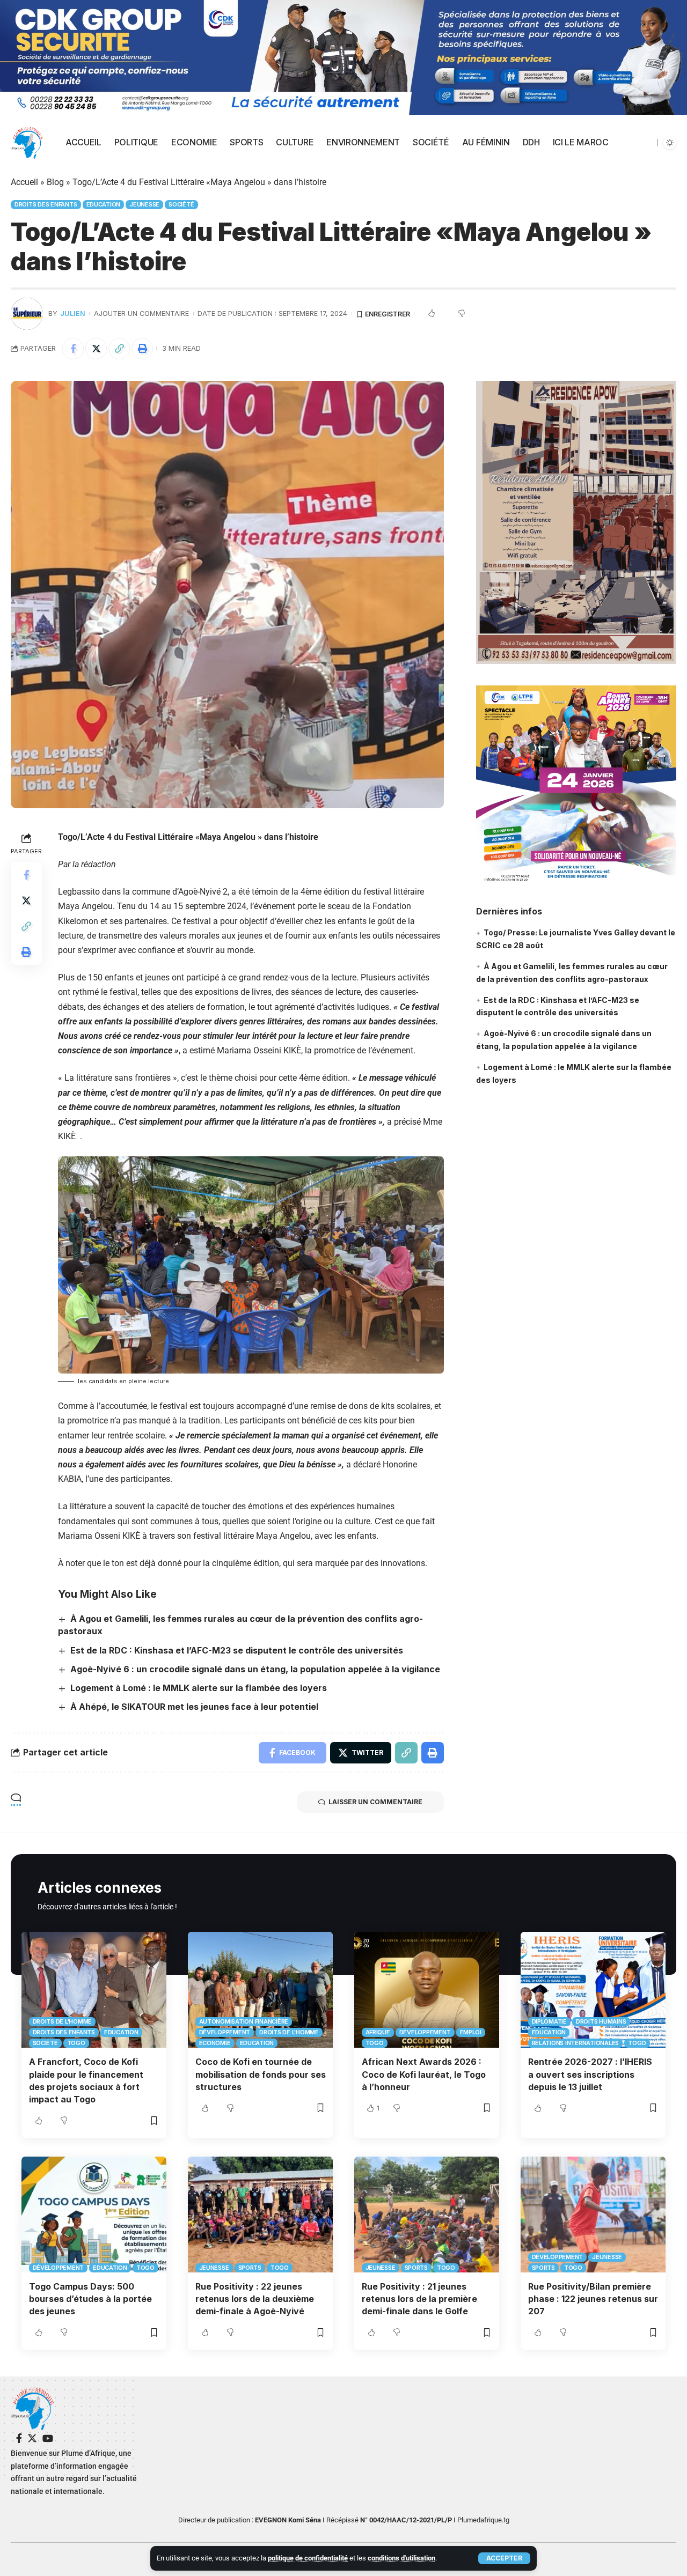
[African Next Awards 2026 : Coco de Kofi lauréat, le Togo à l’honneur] (427, 1990)
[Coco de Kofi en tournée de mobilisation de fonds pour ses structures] (260, 1990)
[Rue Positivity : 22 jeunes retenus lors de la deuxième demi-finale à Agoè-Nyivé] (260, 2215)
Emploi (471, 2032)
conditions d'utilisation (401, 2558)
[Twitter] (32, 2438)
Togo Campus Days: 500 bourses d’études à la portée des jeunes (90, 2299)
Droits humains (601, 2021)
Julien (73, 313)
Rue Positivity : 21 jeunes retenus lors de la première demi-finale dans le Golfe (419, 2299)
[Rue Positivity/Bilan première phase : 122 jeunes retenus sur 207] (593, 2215)
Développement (225, 2032)
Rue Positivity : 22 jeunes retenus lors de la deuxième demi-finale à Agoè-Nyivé (255, 2299)
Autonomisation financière (244, 2021)
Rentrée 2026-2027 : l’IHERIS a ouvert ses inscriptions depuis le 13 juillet (590, 2074)
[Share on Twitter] (96, 349)
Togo (76, 2043)
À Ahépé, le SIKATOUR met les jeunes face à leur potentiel (194, 1707)
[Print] (142, 349)
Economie (215, 2043)
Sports (250, 2268)
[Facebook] (19, 2438)
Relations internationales (576, 2043)
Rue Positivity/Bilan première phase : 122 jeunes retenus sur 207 (593, 2299)
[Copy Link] (119, 349)
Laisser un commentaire (375, 1802)
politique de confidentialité (308, 2558)
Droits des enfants (46, 204)
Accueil (24, 182)
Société (181, 204)
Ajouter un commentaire (141, 313)
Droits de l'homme (63, 2021)
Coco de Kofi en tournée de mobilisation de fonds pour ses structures (261, 2074)
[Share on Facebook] (73, 349)
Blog (55, 182)
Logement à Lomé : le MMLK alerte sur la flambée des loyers (199, 1688)
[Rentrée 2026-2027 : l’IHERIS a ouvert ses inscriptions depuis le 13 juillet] (593, 1990)
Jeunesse (144, 204)
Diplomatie (550, 2021)
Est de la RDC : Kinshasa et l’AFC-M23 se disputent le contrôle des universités (237, 1650)
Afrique (378, 2032)
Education (104, 204)
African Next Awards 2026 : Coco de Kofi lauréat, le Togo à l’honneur (424, 2074)
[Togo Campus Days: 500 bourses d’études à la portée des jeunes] (94, 2215)
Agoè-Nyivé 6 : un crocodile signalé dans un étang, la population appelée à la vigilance (255, 1669)
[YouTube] (48, 2438)
